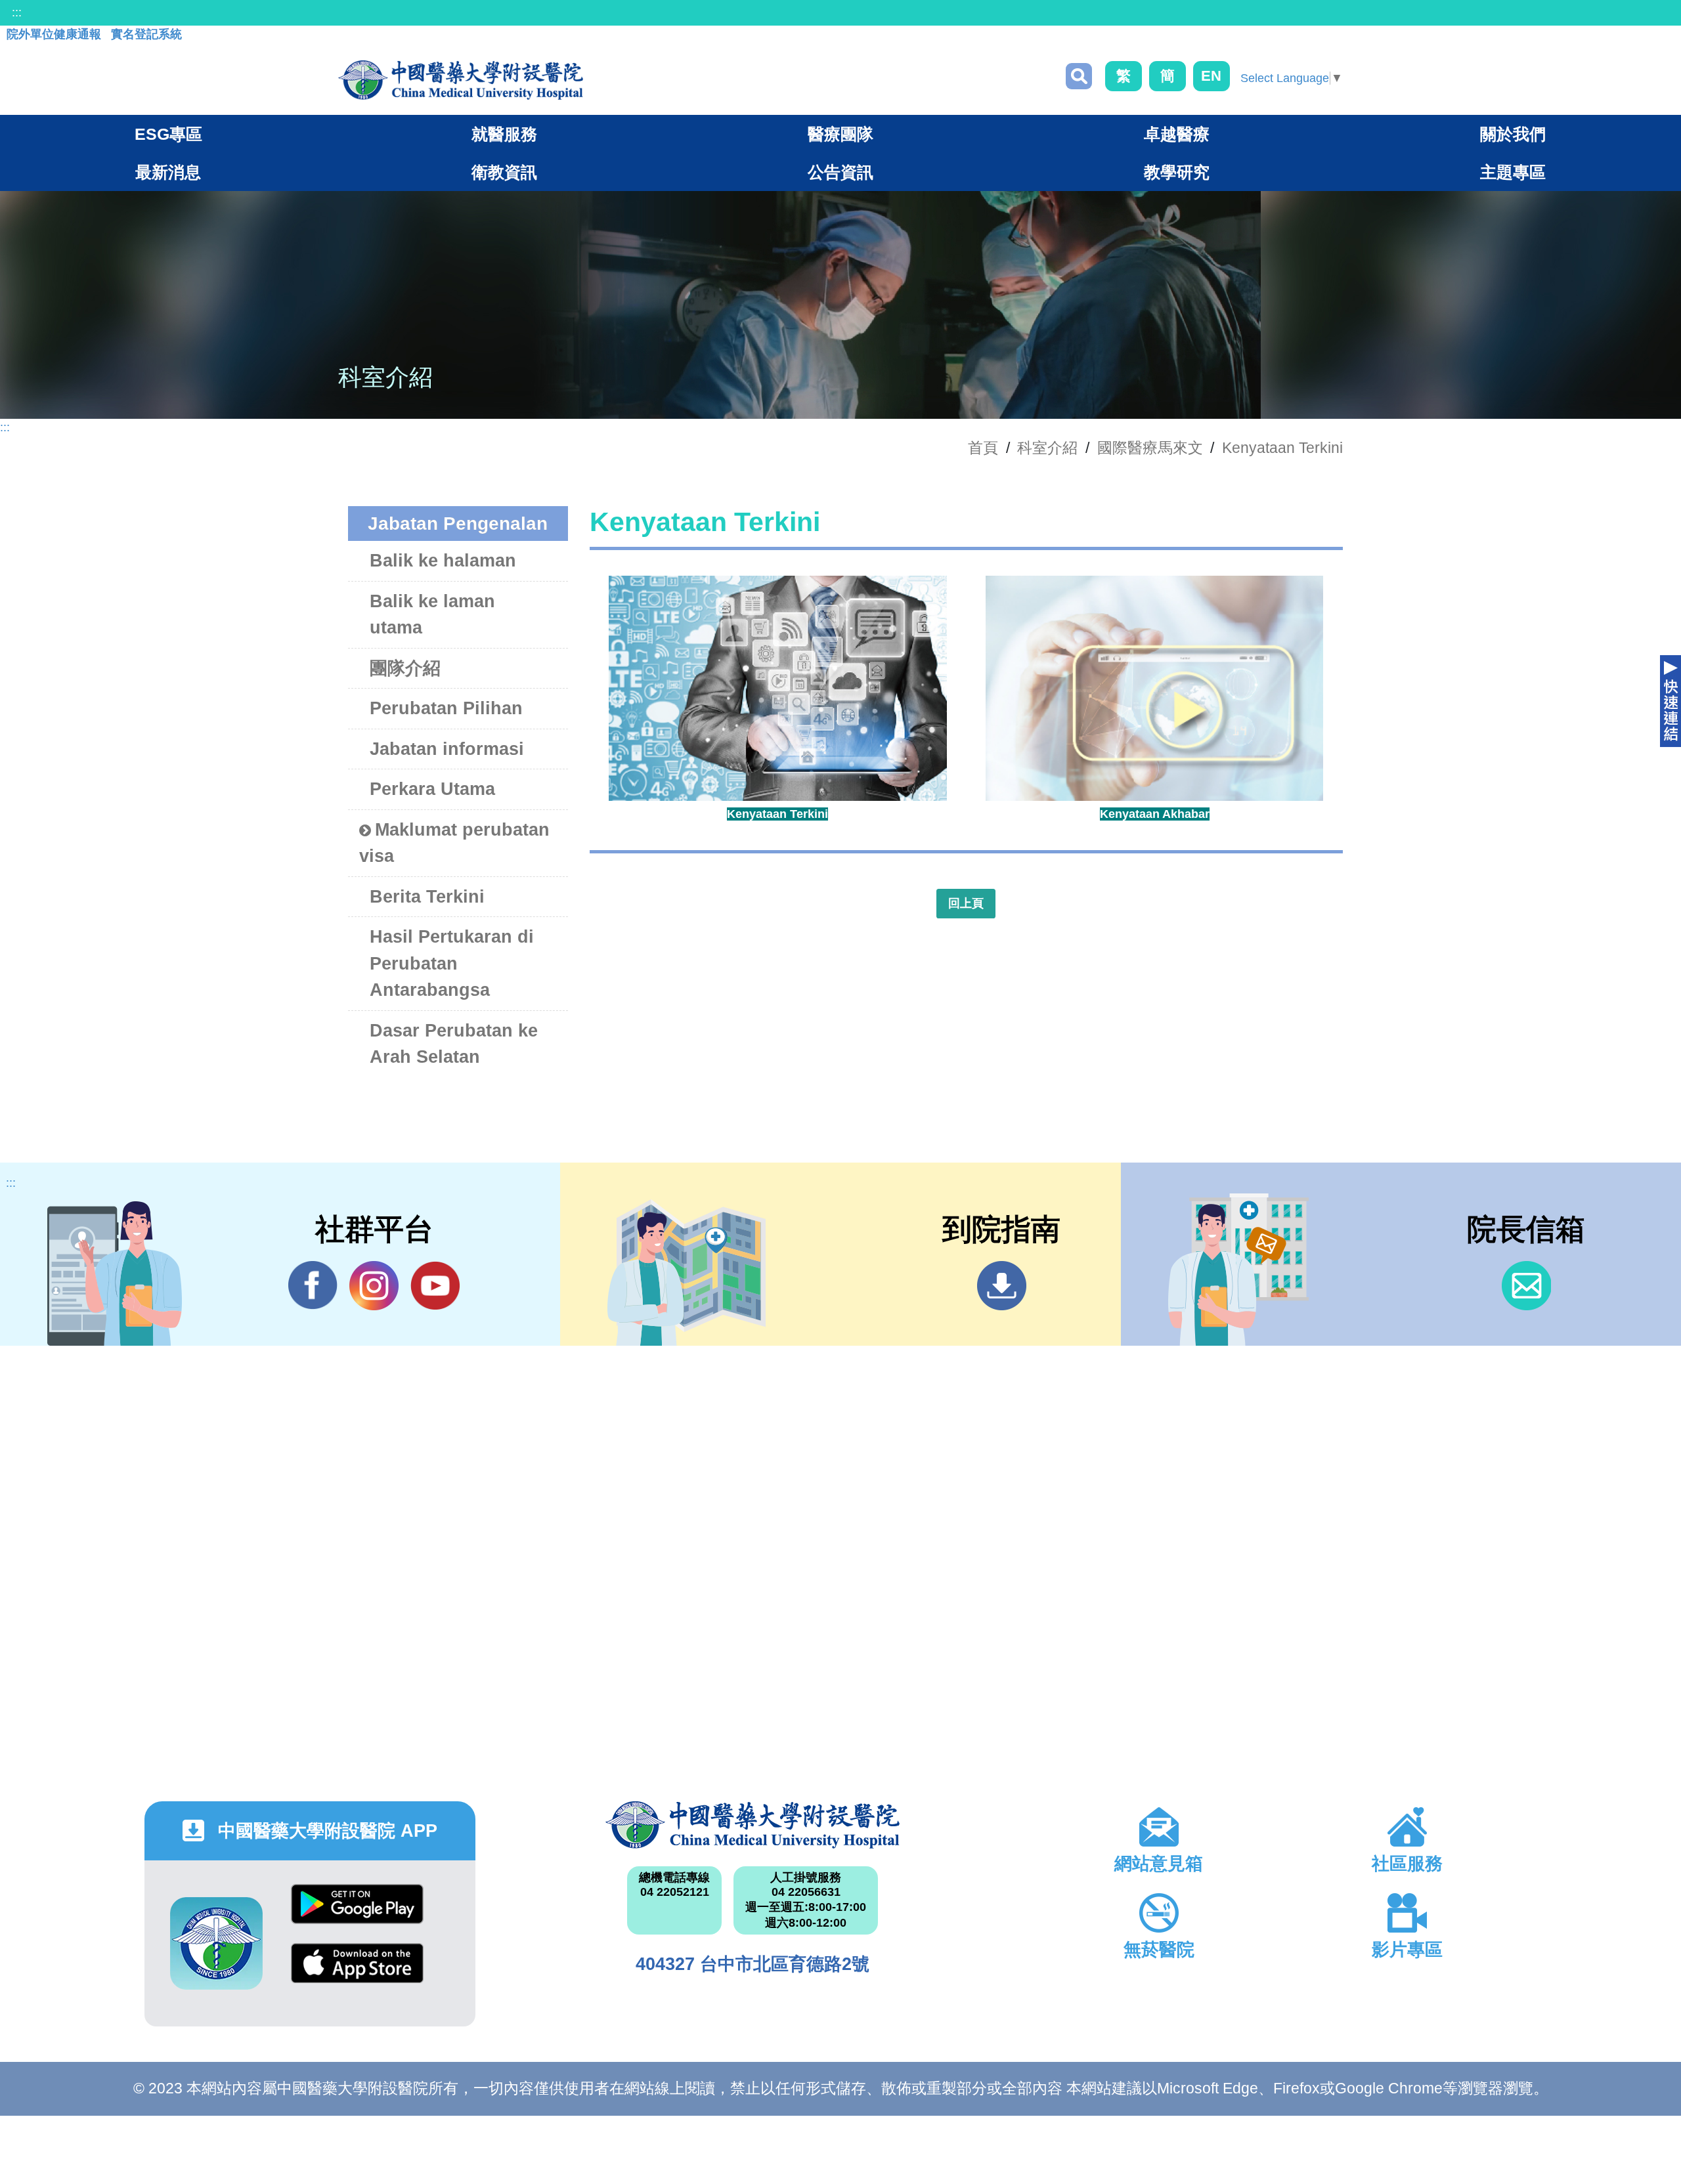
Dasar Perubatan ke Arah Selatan (454, 1044)
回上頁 (966, 903)
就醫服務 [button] (504, 134)
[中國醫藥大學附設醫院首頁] (461, 80)
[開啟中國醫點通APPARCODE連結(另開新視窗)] (216, 1943)
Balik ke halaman (443, 561)
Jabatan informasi (447, 749)
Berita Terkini (427, 897)
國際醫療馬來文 (1150, 448)
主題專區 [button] (1513, 172)
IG (374, 1286)
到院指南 (1002, 1286)
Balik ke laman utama (432, 615)
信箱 (1526, 1286)
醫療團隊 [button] (840, 134)
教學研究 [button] (1177, 172)
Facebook (313, 1286)
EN (1211, 76)
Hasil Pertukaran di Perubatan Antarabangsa (452, 963)
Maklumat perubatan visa (454, 843)
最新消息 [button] (168, 172)
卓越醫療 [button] (1177, 134)
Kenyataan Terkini (1282, 448)
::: (17, 12)
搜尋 (1079, 76)
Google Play (357, 1914)
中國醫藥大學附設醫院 (753, 1825)
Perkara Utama (432, 789)
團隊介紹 (405, 668)
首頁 (983, 448)
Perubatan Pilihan (446, 708)
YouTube (435, 1286)
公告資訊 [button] (840, 172)
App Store (357, 1973)
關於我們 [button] (1513, 134)
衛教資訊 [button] (504, 172)
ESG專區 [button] (168, 134)
